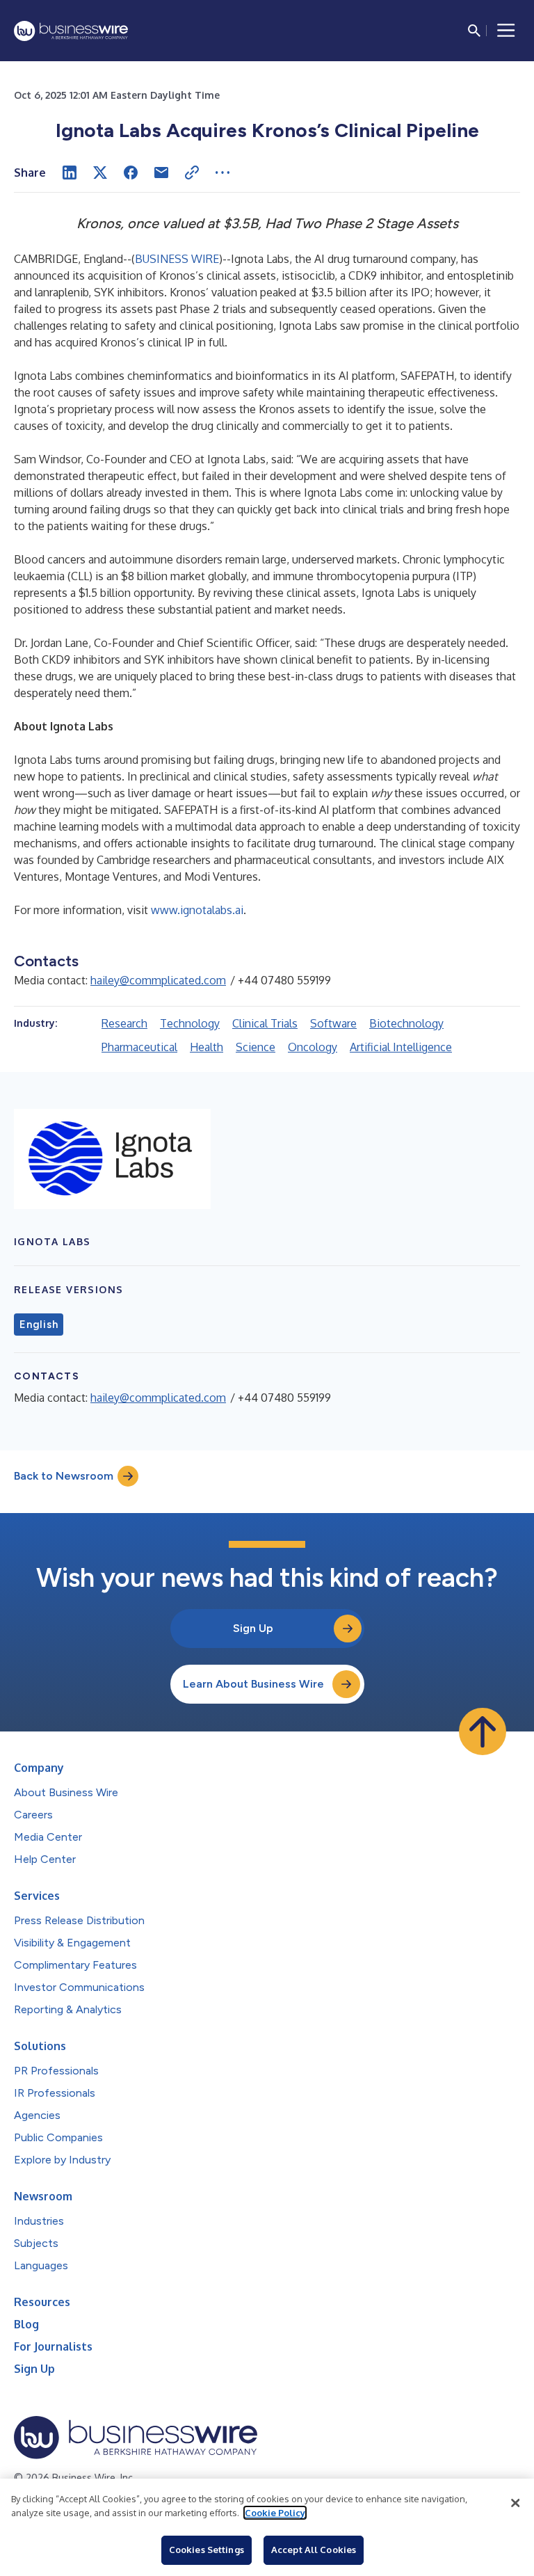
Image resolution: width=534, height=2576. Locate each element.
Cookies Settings (207, 2550)
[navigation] (506, 31)
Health (207, 1047)
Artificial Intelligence (401, 1047)
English (39, 1325)
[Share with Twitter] (100, 173)
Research (124, 1023)
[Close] (515, 2503)
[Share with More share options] (222, 173)
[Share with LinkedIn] (70, 173)
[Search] (474, 31)
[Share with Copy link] (192, 173)
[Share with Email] (161, 173)
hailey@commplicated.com (158, 980)
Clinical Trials (265, 1023)
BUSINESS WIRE (177, 259)
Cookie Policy (275, 2513)
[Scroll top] (483, 1731)
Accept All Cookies (314, 2550)
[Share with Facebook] (131, 173)
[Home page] (71, 31)
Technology (190, 1023)
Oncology (313, 1047)
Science (256, 1047)
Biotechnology (406, 1023)
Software (333, 1023)
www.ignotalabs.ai (197, 910)
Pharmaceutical (139, 1047)
